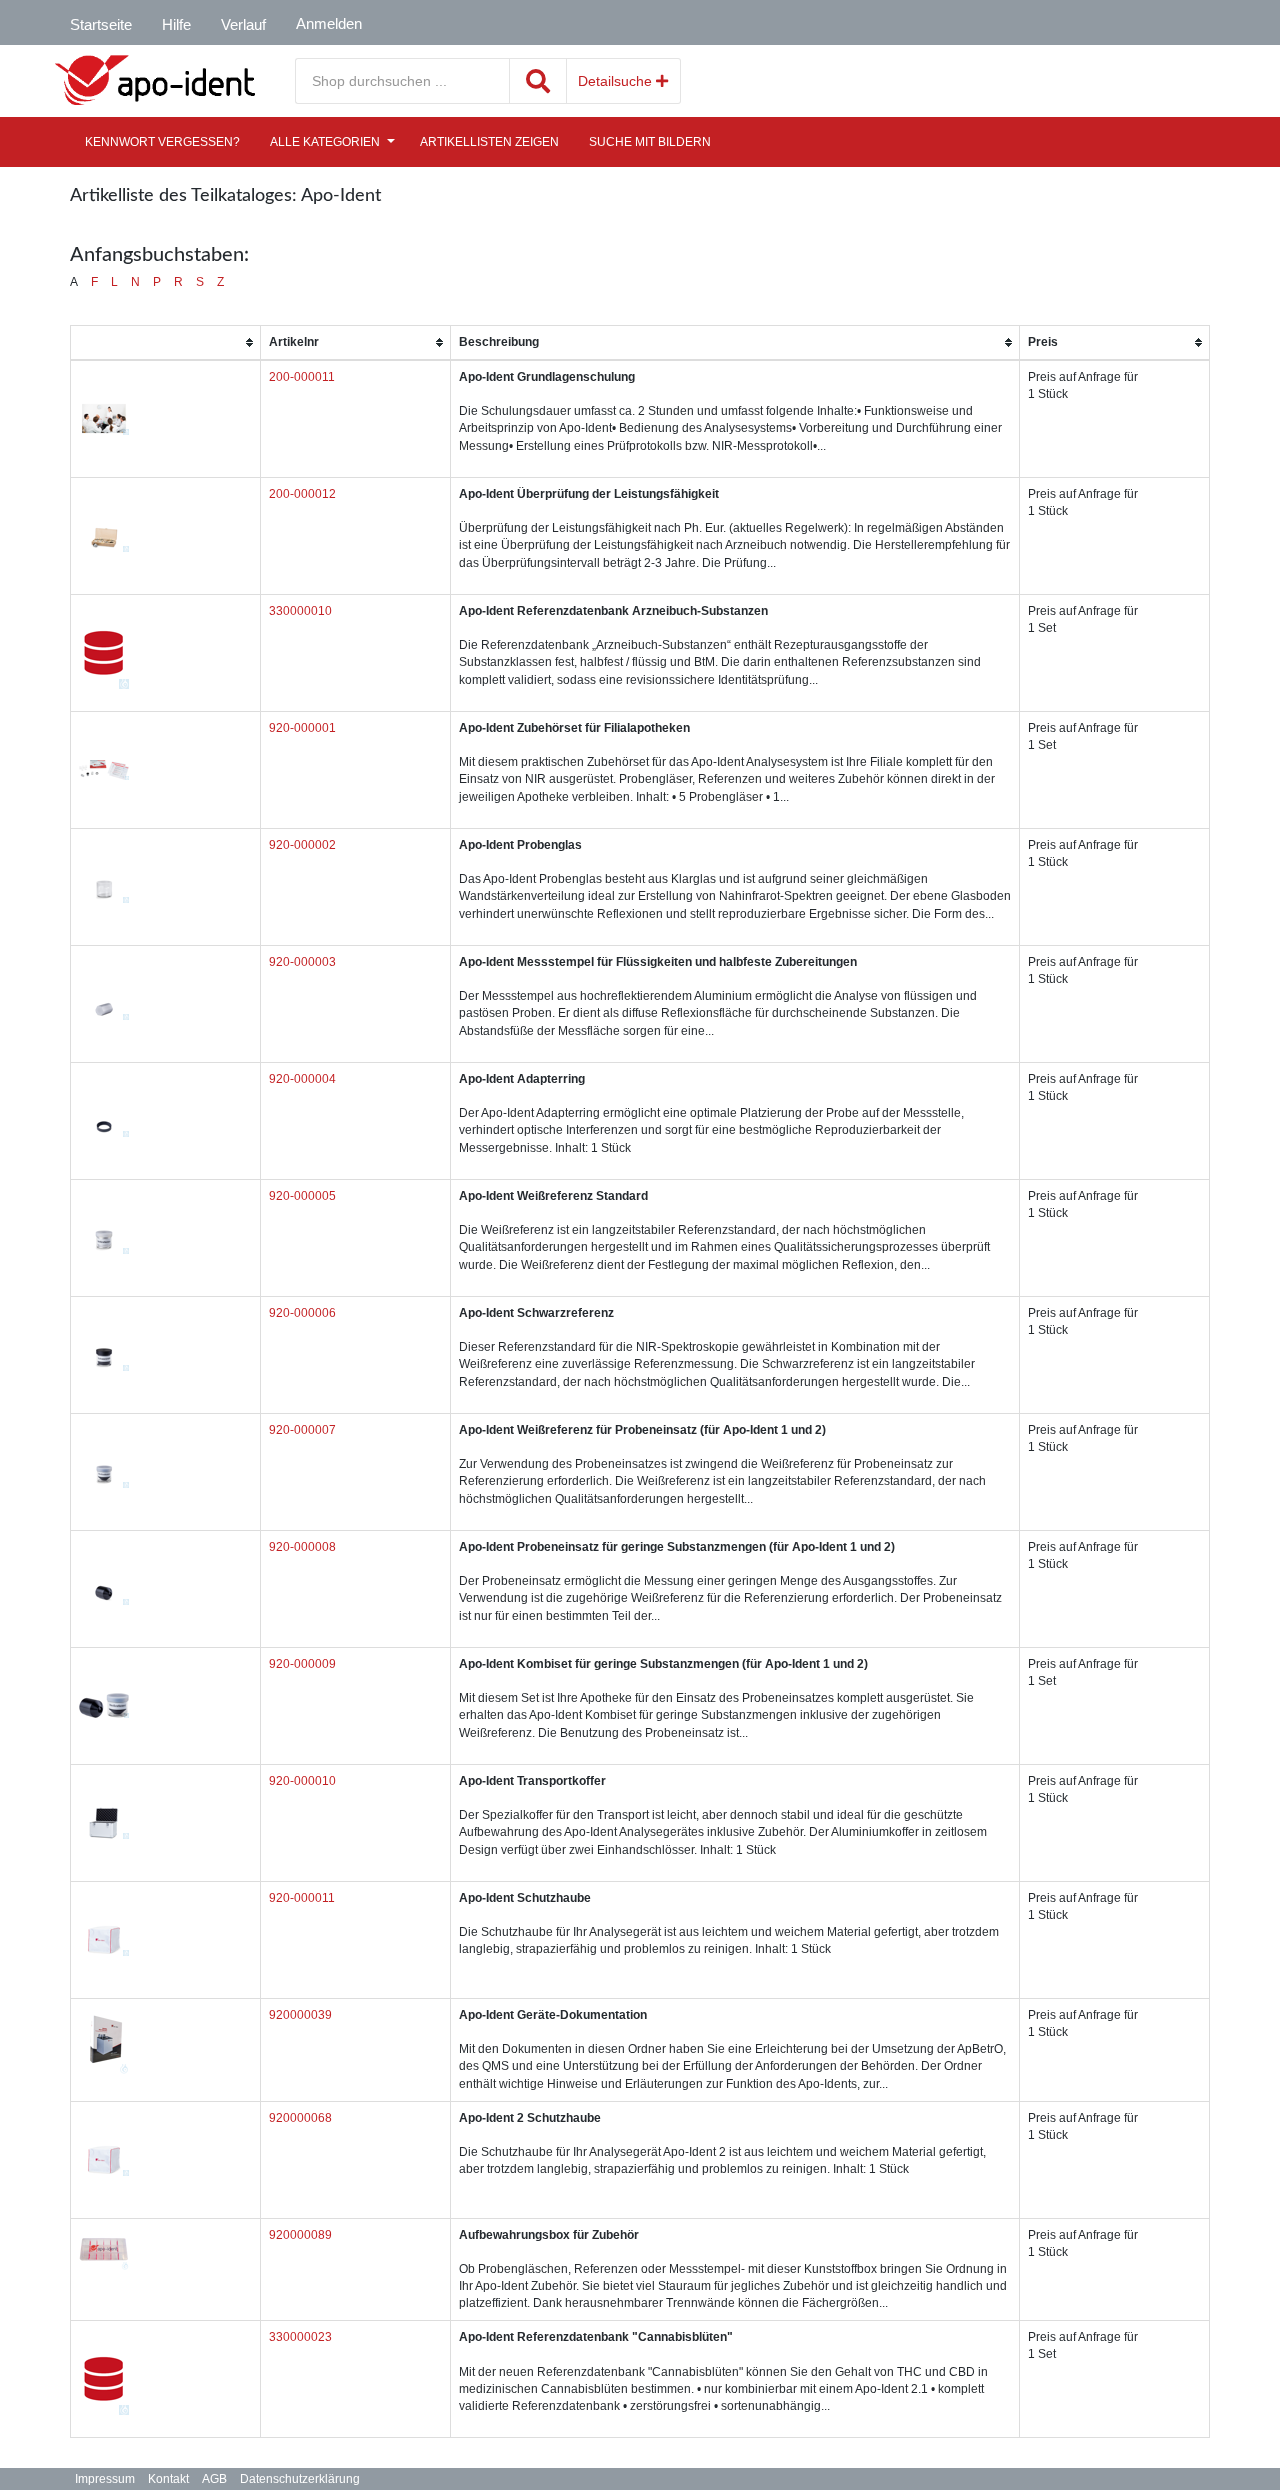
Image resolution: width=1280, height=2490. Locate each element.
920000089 (300, 2235)
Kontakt (168, 2479)
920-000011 (302, 1898)
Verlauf (243, 24)
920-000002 (302, 845)
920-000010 (302, 1781)
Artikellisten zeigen (489, 142)
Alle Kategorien (325, 142)
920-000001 (302, 728)
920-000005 (302, 1196)
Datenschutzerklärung (300, 2479)
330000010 (300, 611)
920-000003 (302, 962)
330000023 (300, 2337)
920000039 (300, 2015)
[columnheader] (166, 342)
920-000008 (302, 1547)
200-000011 (302, 377)
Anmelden (329, 23)
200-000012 (302, 494)
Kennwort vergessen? (162, 142)
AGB (214, 2479)
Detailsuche (617, 81)
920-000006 (302, 1313)
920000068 (300, 2118)
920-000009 (302, 1664)
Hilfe (176, 24)
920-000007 (302, 1430)
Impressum (105, 2479)
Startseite (101, 24)
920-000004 (302, 1079)
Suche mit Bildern (650, 142)
